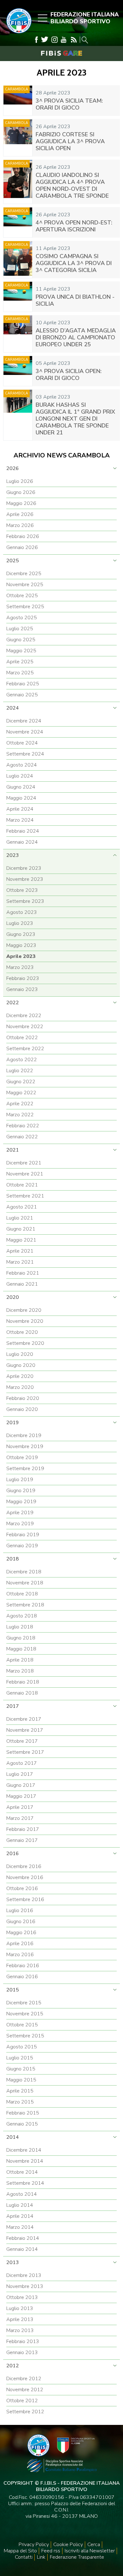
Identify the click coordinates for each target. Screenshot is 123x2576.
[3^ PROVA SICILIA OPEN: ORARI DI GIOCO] (18, 371)
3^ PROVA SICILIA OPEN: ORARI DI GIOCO (69, 375)
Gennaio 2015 (22, 2124)
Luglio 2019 (20, 1480)
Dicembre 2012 (24, 2379)
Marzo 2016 (20, 1955)
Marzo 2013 (20, 2330)
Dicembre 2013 (24, 2275)
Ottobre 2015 (22, 2025)
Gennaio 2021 (22, 1284)
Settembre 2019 (25, 1469)
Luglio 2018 (20, 1627)
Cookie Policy (68, 2545)
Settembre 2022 (25, 1049)
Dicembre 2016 (24, 1866)
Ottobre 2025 (22, 596)
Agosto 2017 (22, 1763)
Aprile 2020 (20, 1376)
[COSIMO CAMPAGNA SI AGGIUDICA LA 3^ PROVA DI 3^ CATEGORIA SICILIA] (18, 260)
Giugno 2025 (21, 640)
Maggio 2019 (21, 1502)
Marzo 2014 (20, 2227)
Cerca (94, 2545)
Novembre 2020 (25, 1321)
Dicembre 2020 (24, 1310)
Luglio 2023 (20, 923)
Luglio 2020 (20, 1354)
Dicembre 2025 (24, 574)
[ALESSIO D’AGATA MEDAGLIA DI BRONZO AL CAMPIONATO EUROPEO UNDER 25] (18, 334)
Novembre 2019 (25, 1447)
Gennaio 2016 (22, 1977)
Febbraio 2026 (23, 536)
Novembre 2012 (25, 2390)
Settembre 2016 (25, 1899)
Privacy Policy (34, 2545)
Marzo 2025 (20, 673)
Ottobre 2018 (22, 1594)
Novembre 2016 (25, 1877)
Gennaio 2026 (22, 547)
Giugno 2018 (21, 1638)
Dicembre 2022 (24, 1016)
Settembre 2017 (25, 1752)
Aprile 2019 (20, 1513)
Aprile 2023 (21, 956)
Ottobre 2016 (22, 1888)
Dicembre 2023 (24, 868)
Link (41, 2557)
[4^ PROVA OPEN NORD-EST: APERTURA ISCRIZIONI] (18, 222)
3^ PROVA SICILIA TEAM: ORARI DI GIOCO (69, 104)
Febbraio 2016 (23, 1966)
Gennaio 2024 (22, 842)
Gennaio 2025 (22, 695)
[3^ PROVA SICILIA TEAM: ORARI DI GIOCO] (18, 101)
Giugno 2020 (21, 1365)
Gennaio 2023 (22, 989)
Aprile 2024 (20, 809)
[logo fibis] (17, 35)
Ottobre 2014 (22, 2172)
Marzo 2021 (20, 1262)
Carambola (17, 89)
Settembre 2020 (25, 1343)
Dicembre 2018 (24, 1572)
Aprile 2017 (20, 1807)
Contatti (24, 2557)
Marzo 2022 (20, 1115)
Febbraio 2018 (23, 1682)
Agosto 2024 (22, 765)
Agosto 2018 (22, 1616)
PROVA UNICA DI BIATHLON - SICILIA (75, 300)
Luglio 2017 (20, 1774)
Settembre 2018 (25, 1605)
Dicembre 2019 (24, 1435)
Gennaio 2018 (22, 1693)
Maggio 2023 (21, 945)
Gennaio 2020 (22, 1409)
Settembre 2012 (25, 2412)
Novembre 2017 (25, 1730)
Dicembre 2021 (24, 1163)
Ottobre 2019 (22, 1458)
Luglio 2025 (20, 629)
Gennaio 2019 (22, 1546)
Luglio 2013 (20, 2308)
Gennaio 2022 (22, 1137)
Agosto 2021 (22, 1207)
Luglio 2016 (20, 1911)
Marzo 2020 (20, 1387)
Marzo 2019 (20, 1524)
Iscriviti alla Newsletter (90, 2551)
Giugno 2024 (21, 787)
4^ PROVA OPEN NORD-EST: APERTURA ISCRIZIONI (74, 226)
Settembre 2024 (25, 754)
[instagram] (55, 40)
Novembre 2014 (25, 2161)
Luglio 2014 (20, 2205)
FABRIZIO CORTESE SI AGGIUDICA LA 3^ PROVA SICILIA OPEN (70, 141)
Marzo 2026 (20, 525)
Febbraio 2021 (23, 1273)
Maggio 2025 (21, 651)
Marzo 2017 (20, 1818)
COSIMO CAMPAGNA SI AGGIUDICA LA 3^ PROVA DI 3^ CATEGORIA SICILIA (74, 263)
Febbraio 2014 (23, 2238)
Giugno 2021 (21, 1229)
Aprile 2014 (20, 2216)
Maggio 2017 (21, 1796)
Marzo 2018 (20, 1671)
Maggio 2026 (21, 503)
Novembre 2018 (25, 1583)
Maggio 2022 (21, 1093)
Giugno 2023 (21, 934)
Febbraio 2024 (23, 831)
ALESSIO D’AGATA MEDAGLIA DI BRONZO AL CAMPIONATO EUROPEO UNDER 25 (76, 337)
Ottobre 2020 (22, 1332)
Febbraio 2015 (23, 2113)
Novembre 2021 (25, 1174)
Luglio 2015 (20, 2058)
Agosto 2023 (22, 912)
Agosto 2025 (22, 618)
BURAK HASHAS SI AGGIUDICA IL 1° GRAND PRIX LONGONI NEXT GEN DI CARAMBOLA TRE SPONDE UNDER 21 (75, 419)
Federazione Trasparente (77, 2557)
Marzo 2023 (20, 967)
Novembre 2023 (25, 879)
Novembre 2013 (25, 2286)
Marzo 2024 (20, 820)
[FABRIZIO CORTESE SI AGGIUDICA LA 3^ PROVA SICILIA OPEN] (18, 138)
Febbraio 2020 (23, 1398)
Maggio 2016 (21, 1933)
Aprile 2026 (20, 514)
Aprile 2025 (20, 662)
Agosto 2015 (22, 2047)
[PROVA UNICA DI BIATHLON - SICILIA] (18, 297)
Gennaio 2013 (22, 2352)
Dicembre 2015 (24, 2003)
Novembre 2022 (25, 1027)
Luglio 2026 (20, 481)
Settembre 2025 (25, 607)
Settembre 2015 (25, 2036)
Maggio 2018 (21, 1649)
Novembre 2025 (25, 585)
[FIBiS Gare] (61, 53)
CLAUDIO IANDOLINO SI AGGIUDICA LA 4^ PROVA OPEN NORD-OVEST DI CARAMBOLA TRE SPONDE (72, 185)
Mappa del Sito (20, 2551)
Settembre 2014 (25, 2183)
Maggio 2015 (21, 2080)
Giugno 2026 (21, 492)
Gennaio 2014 (22, 2249)
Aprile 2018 (20, 1660)
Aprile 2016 (20, 1944)
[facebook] (36, 40)
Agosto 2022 (22, 1060)
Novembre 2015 (25, 2014)
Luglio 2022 (20, 1071)
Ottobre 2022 (22, 1038)
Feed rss (51, 2551)
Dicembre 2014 (24, 2150)
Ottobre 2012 (22, 2401)
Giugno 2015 (21, 2069)
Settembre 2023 (25, 901)
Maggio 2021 (21, 1240)
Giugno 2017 (21, 1785)
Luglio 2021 (20, 1218)
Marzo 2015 (20, 2102)
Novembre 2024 (25, 732)
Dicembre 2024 (24, 721)
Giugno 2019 (21, 1491)
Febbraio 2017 (23, 1829)
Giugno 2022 (21, 1082)
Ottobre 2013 (22, 2297)
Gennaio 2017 (22, 1840)
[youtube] (64, 40)
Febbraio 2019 (23, 1535)
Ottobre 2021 (22, 1185)
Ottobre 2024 (22, 743)
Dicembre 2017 (24, 1719)
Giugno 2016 (21, 1922)
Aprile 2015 (20, 2091)
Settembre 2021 (25, 1196)
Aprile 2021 (20, 1251)
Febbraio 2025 (23, 684)
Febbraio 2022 (23, 1126)
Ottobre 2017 (22, 1741)
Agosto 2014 (22, 2194)
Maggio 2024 (21, 798)
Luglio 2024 (20, 776)
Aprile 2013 (20, 2319)
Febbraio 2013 (23, 2341)
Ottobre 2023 (22, 890)
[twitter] (45, 40)
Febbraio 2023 (23, 978)
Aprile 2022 (20, 1104)
